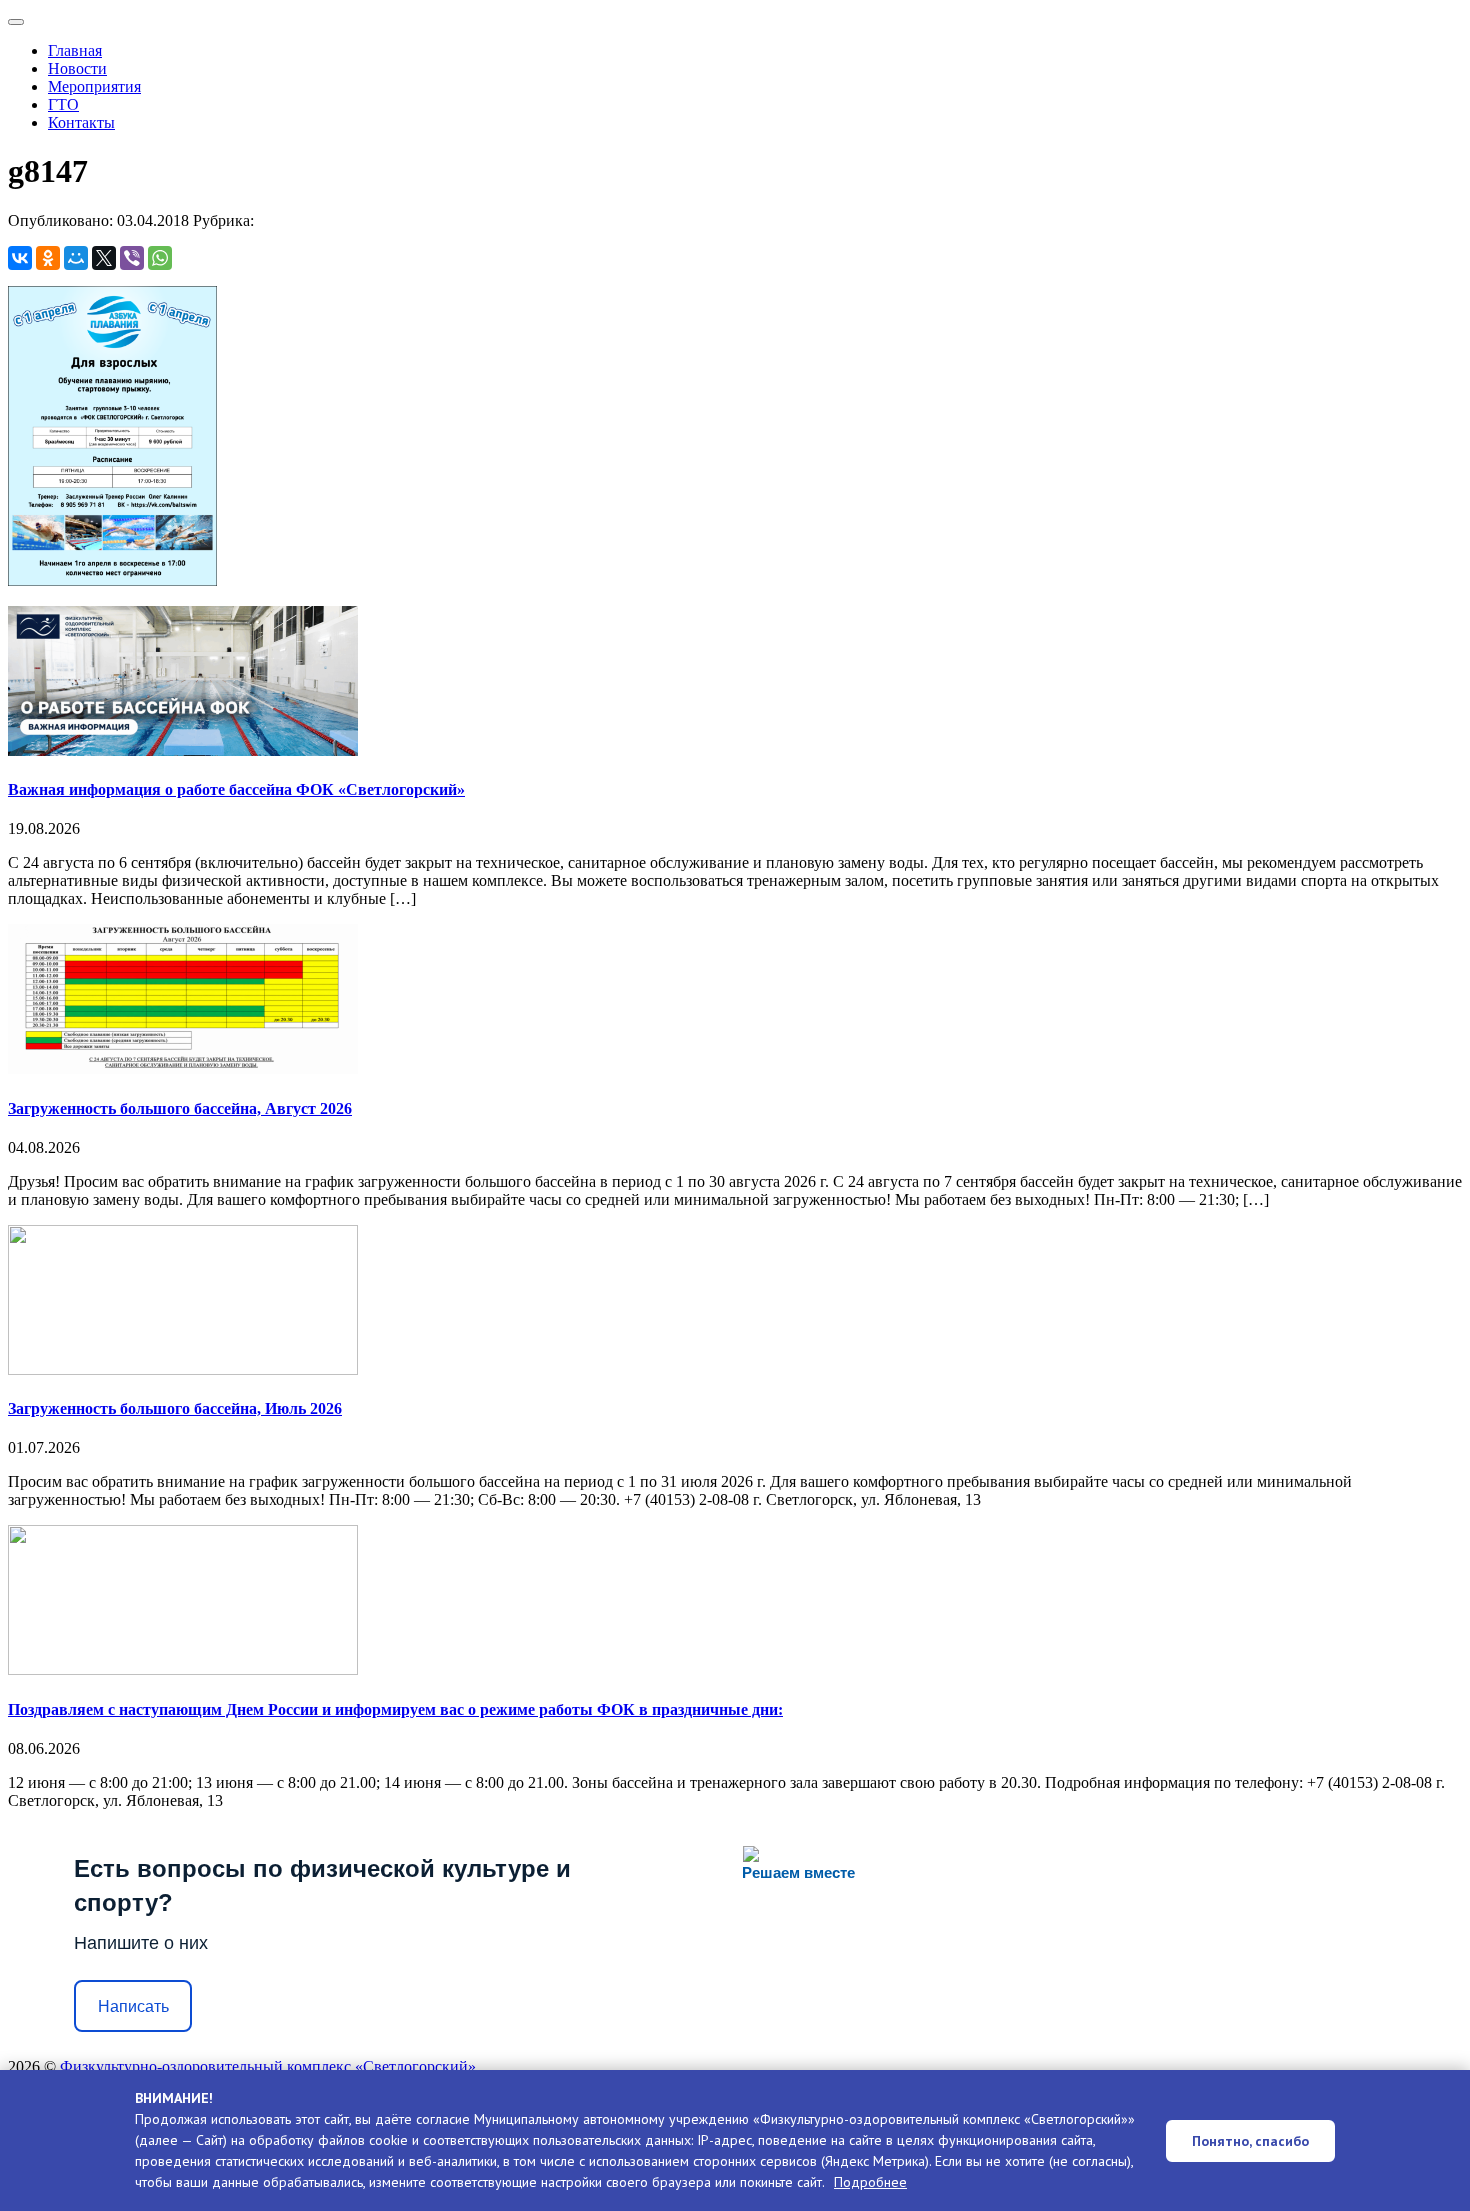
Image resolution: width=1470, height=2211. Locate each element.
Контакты (81, 122)
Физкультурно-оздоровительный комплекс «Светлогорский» (268, 2066)
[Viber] (132, 258)
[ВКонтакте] (20, 258)
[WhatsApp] (160, 258)
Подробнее (870, 2182)
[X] (104, 258)
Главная (75, 50)
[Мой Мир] (76, 258)
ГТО (63, 104)
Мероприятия (94, 86)
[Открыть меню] (16, 22)
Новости (77, 68)
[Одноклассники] (48, 258)
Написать (133, 2006)
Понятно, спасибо (1250, 2141)
